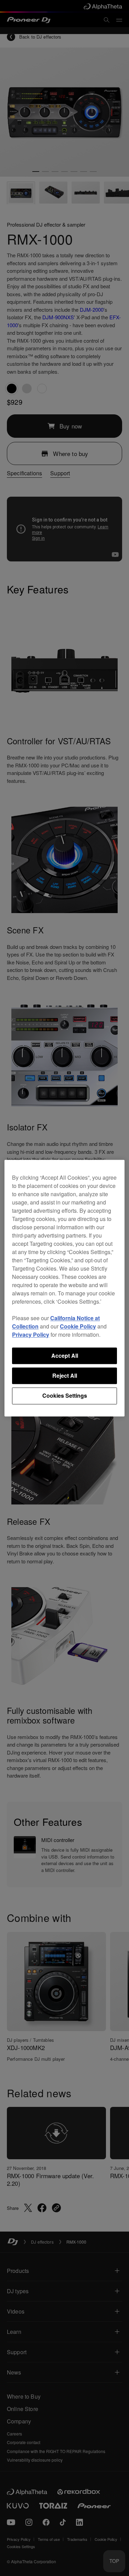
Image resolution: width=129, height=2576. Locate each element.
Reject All (65, 1375)
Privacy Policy (31, 1334)
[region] (64, 1288)
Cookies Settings (65, 1396)
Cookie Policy (78, 1326)
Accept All (65, 1356)
